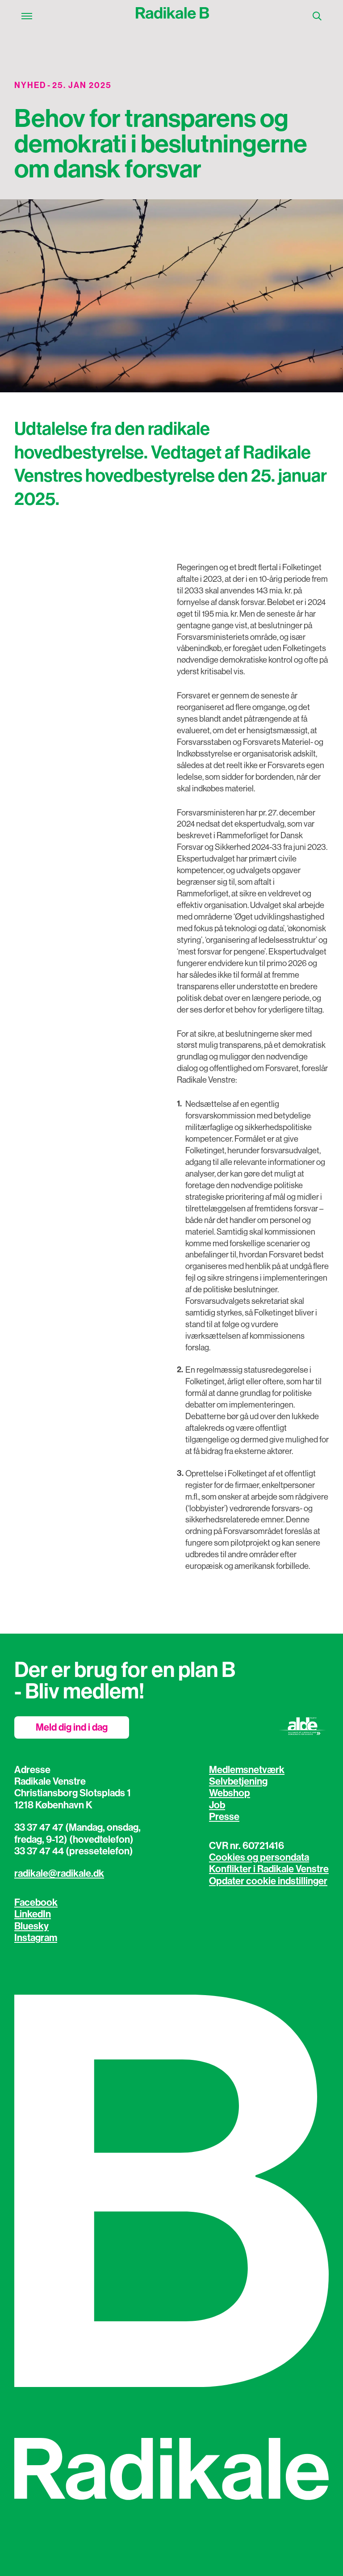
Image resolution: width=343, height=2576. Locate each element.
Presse (224, 1817)
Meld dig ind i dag (72, 1727)
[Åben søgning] (317, 16)
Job (217, 1805)
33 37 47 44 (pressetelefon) (74, 1851)
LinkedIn (33, 1914)
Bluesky (31, 1926)
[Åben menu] (27, 16)
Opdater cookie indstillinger (268, 1881)
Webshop (230, 1793)
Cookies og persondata (259, 1857)
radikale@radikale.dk (59, 1874)
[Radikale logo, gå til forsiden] (172, 16)
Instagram (36, 1938)
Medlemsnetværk (247, 1770)
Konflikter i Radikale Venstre (269, 1869)
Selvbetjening (238, 1782)
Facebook (36, 1903)
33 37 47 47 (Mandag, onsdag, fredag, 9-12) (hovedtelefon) (77, 1833)
